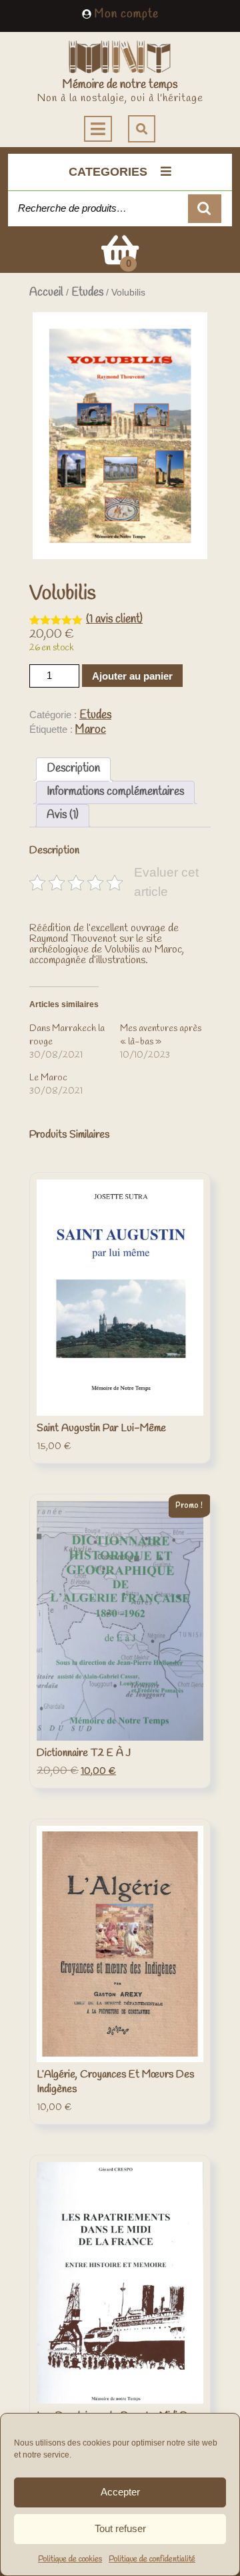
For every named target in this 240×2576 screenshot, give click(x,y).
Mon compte (127, 14)
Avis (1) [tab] (63, 815)
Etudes (87, 293)
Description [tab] (73, 768)
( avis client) (114, 619)
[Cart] (120, 259)
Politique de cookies (70, 2559)
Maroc (91, 730)
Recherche (205, 209)
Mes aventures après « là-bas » (161, 1035)
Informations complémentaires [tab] (115, 792)
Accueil (46, 293)
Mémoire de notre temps (120, 85)
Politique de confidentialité (152, 2559)
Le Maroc (48, 1078)
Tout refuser (120, 2528)
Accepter (120, 2492)
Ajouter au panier (132, 676)
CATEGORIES (108, 172)
